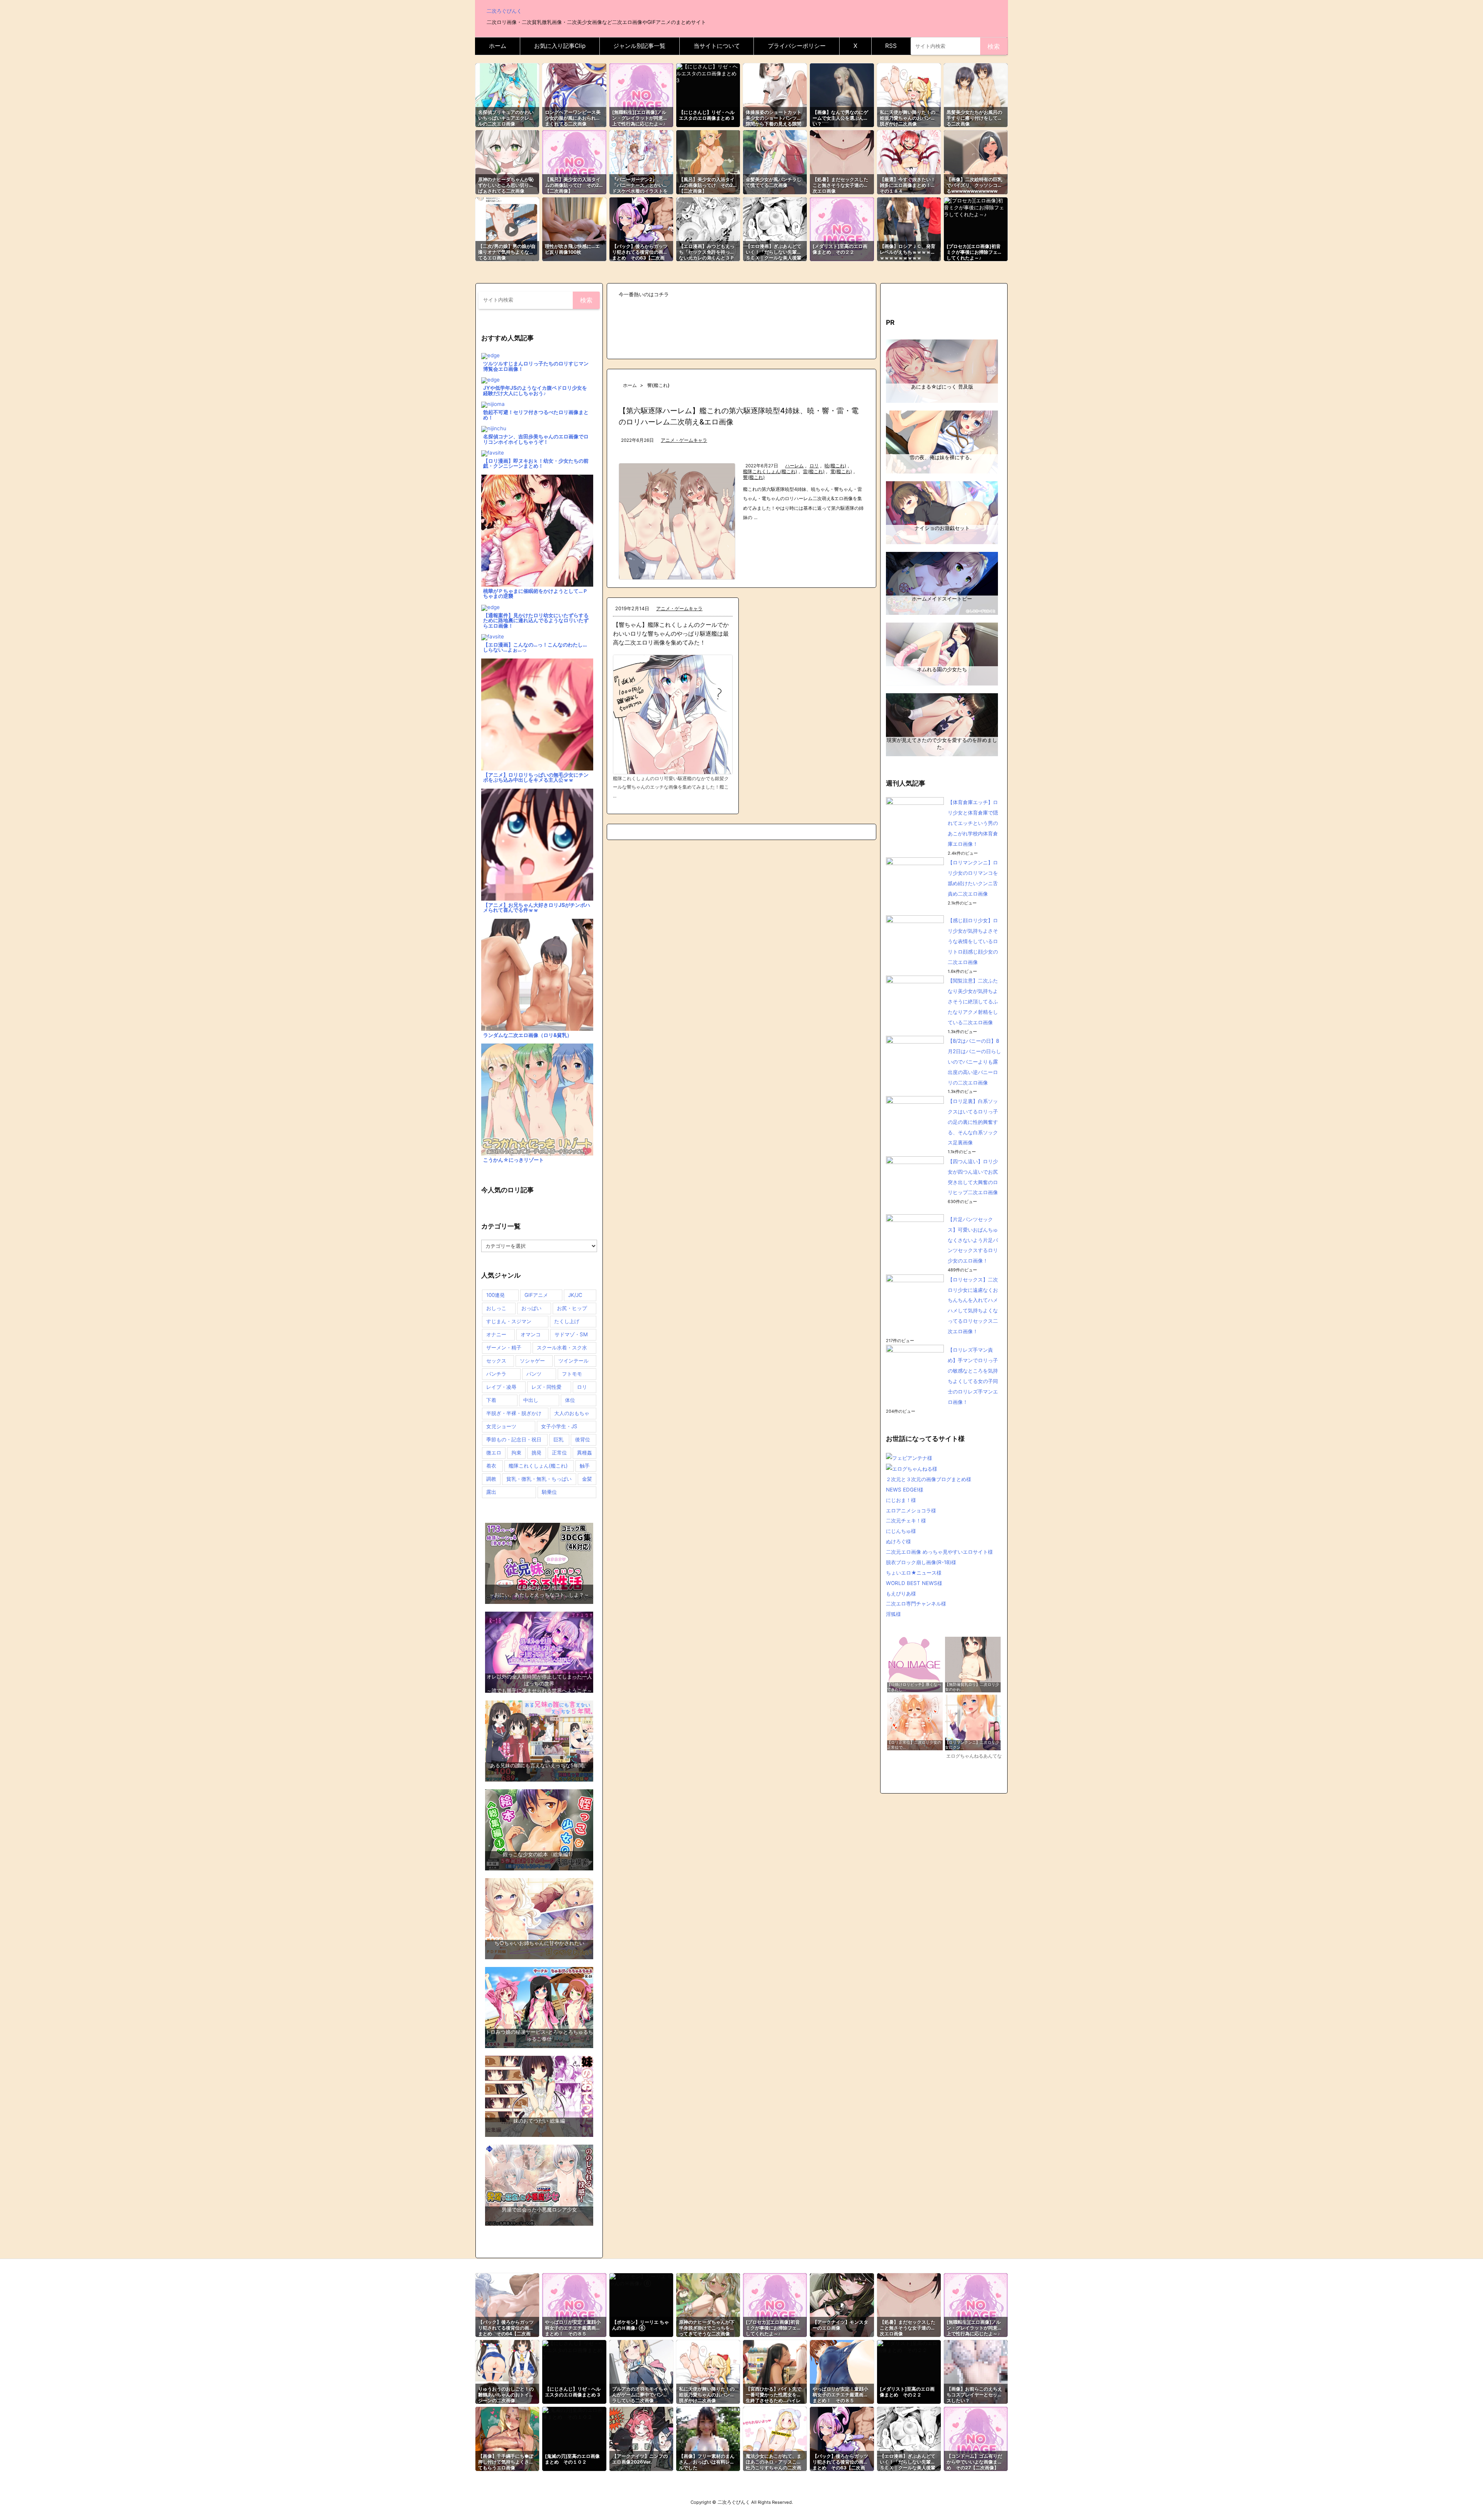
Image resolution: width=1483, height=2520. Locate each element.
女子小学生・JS (559, 1426)
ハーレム (794, 466)
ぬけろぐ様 (898, 1541)
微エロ (494, 1453)
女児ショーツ (501, 1426)
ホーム (630, 385)
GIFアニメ (536, 1295)
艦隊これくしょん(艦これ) (770, 472)
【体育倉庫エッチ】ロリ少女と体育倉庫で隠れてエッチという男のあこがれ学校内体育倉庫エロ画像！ (973, 823)
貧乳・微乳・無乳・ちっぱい (539, 1479)
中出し (531, 1400)
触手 (585, 1466)
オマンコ (531, 1334)
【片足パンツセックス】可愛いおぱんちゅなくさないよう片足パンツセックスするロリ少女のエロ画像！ (973, 1240)
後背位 (583, 1439)
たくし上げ (567, 1321)
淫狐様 (893, 1614)
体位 (570, 1400)
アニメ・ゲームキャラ (684, 440)
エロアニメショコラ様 (911, 1510)
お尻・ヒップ (572, 1308)
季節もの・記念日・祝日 (514, 1439)
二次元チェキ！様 (906, 1520)
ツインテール (574, 1361)
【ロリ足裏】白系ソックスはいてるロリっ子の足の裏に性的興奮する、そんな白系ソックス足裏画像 (973, 1122)
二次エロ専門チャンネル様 (916, 1604)
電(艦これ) (841, 472)
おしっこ (496, 1308)
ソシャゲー (532, 1361)
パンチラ (496, 1374)
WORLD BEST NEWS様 (914, 1583)
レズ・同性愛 (546, 1387)
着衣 (491, 1466)
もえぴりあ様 (901, 1593)
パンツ (534, 1374)
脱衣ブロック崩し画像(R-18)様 (921, 1562)
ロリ (814, 466)
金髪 (587, 1479)
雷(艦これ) (814, 472)
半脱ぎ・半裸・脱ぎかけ (514, 1413)
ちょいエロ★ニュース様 (914, 1573)
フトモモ (572, 1374)
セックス (496, 1361)
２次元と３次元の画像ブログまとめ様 (929, 1479)
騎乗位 (549, 1492)
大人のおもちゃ (572, 1413)
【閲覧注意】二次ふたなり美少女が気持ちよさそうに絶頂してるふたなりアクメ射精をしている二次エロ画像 (973, 1001)
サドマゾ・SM (571, 1334)
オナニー (496, 1334)
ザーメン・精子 (504, 1347)
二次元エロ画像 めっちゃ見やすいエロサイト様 (939, 1552)
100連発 (495, 1295)
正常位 (559, 1453)
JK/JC (575, 1295)
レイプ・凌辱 (501, 1387)
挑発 (536, 1453)
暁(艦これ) (835, 466)
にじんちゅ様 (901, 1531)
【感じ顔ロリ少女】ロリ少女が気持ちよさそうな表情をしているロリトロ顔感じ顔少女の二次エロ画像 (973, 941)
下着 (491, 1400)
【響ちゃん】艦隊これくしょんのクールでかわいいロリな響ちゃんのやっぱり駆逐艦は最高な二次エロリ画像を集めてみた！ (671, 634)
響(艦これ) (754, 477)
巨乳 (558, 1439)
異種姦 (585, 1453)
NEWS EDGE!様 (905, 1490)
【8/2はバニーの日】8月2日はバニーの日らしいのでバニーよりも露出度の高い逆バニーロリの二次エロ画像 (974, 1062)
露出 (491, 1492)
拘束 (516, 1453)
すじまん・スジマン (509, 1321)
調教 (491, 1479)
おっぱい (531, 1308)
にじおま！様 (901, 1500)
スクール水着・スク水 (562, 1347)
